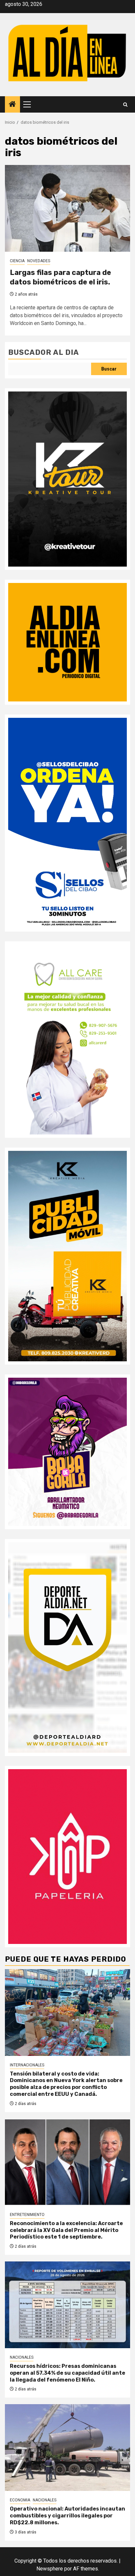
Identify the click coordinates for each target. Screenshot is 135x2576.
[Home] (12, 105)
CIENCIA (17, 261)
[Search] (125, 105)
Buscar (109, 369)
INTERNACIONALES (27, 2065)
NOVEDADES (39, 261)
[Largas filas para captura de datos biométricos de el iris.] (67, 208)
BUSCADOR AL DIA (44, 352)
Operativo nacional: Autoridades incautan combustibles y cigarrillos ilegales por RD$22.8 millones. (67, 2516)
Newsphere (50, 2569)
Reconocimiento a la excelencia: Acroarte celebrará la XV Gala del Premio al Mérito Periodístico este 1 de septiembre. (66, 2230)
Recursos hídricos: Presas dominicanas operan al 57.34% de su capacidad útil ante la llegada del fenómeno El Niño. (67, 2373)
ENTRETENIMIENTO (27, 2215)
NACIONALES (22, 2357)
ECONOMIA (20, 2500)
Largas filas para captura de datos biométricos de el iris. (60, 277)
